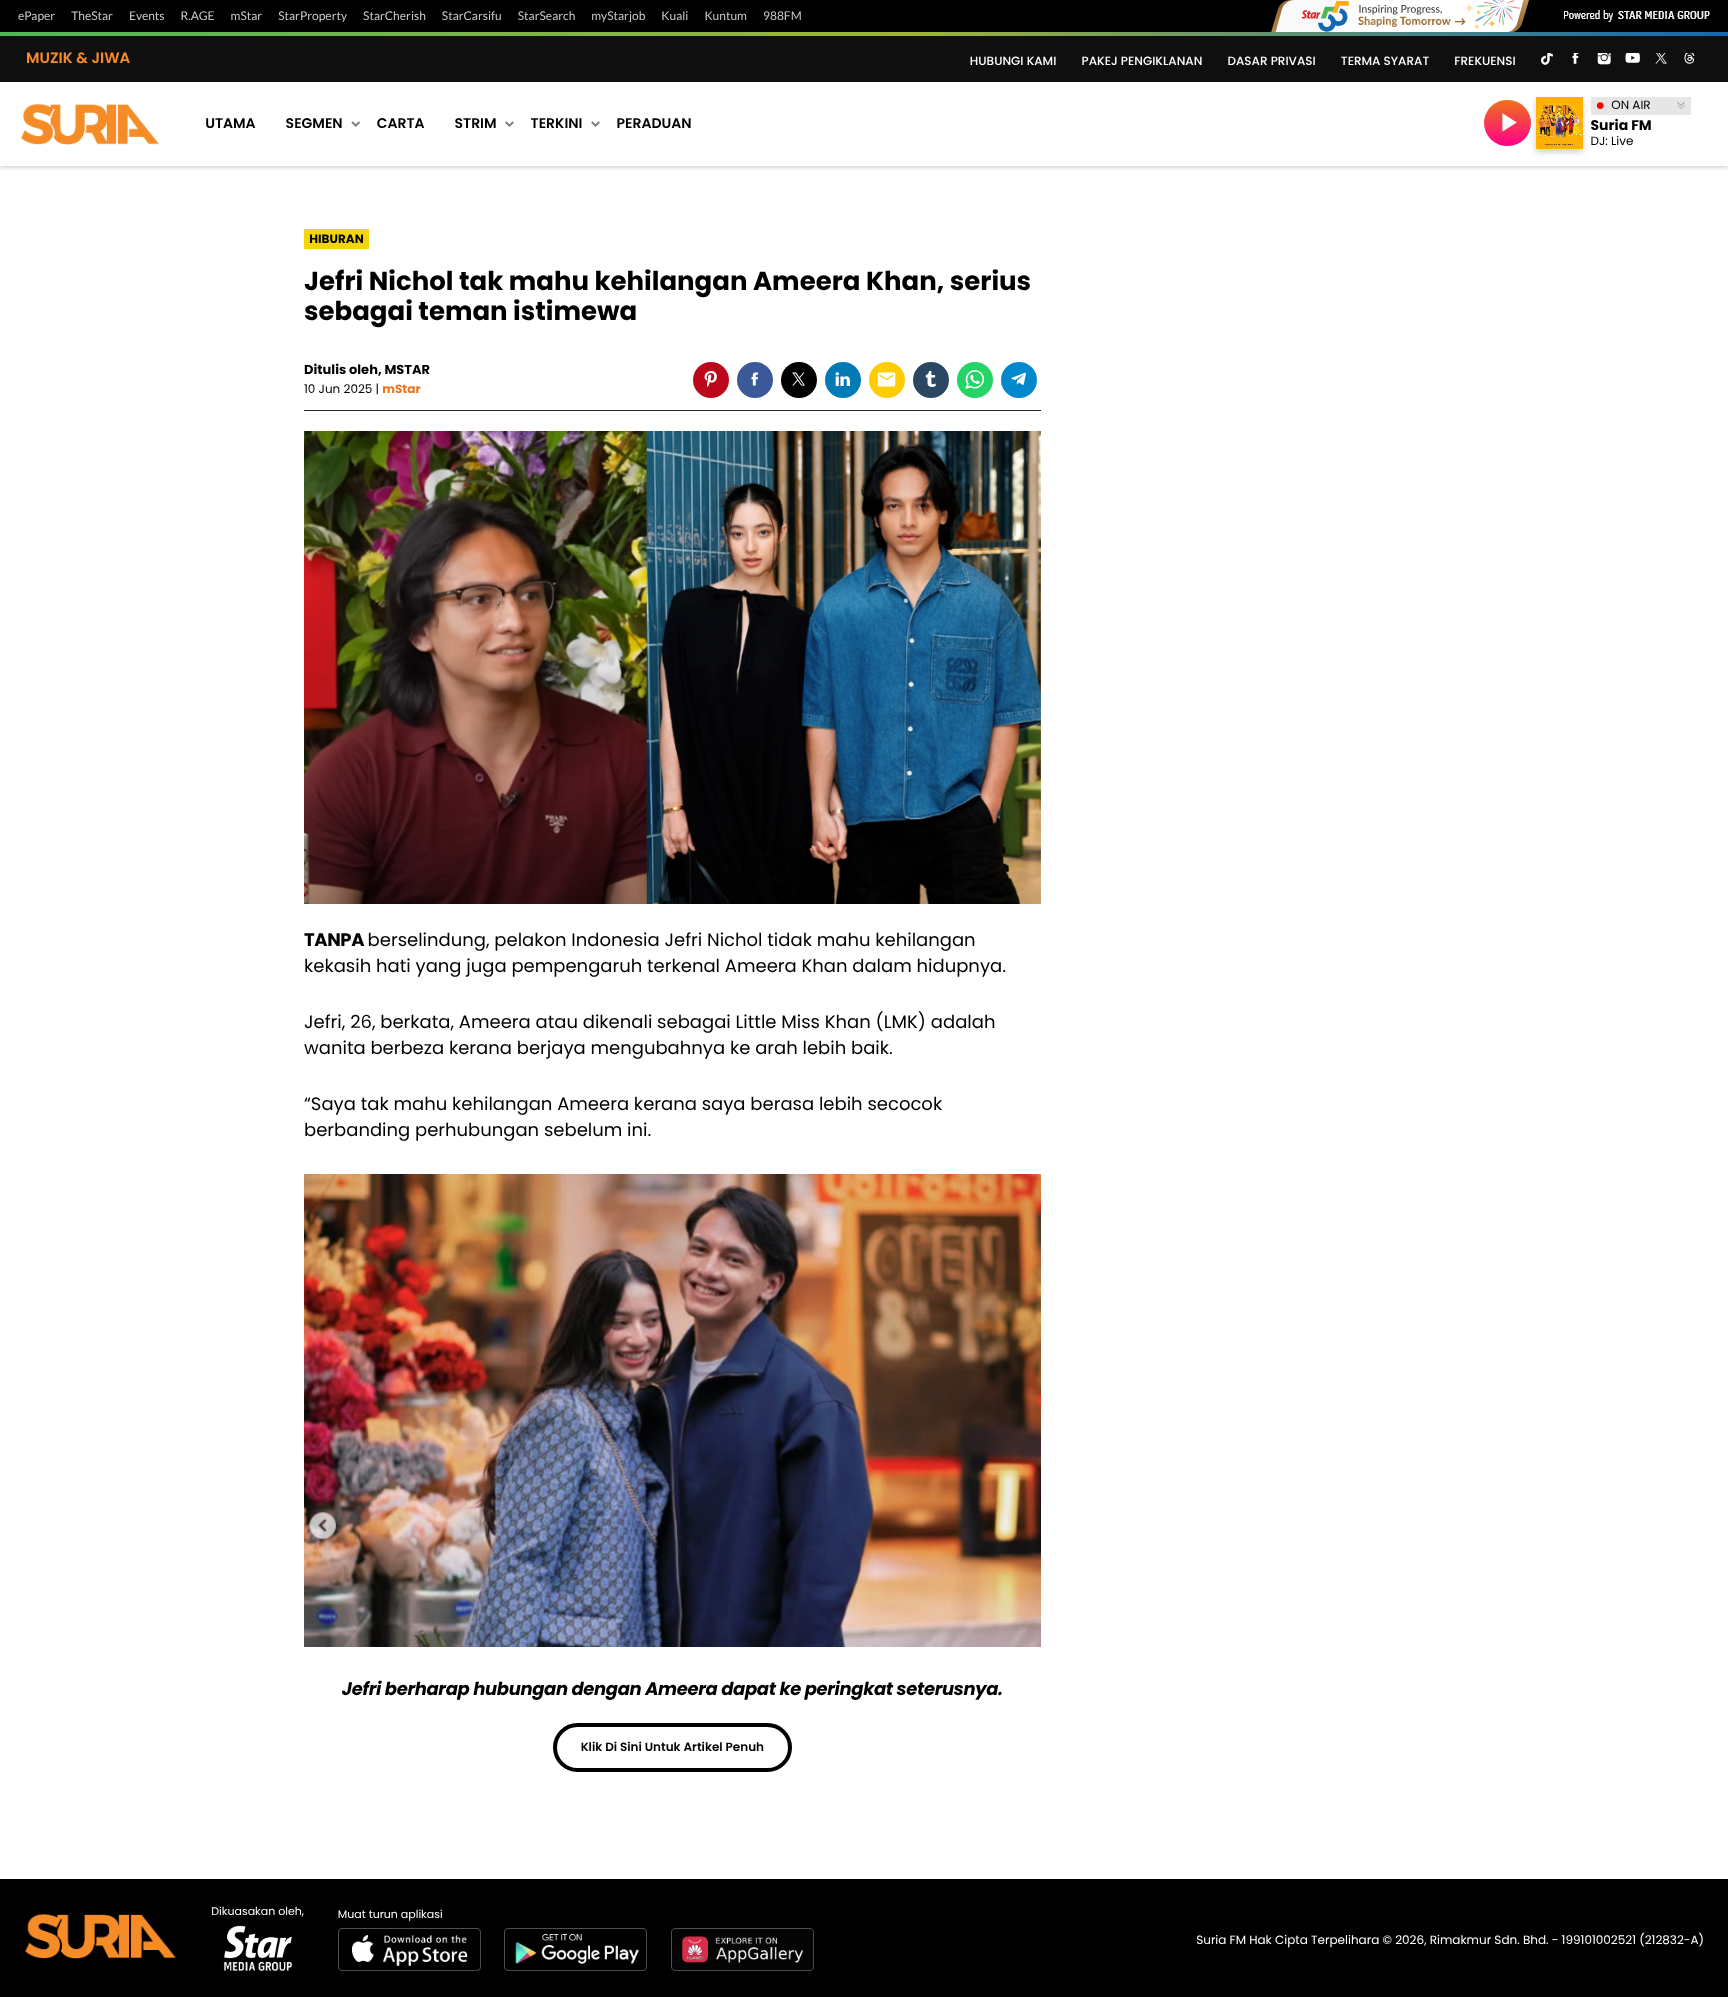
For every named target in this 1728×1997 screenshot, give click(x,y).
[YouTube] (1632, 59)
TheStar (92, 16)
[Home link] (90, 123)
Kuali (674, 16)
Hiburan (336, 239)
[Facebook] (1575, 59)
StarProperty (312, 16)
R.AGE (198, 16)
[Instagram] (1604, 59)
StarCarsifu (472, 16)
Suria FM (1621, 125)
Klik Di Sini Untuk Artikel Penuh (672, 1747)
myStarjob (618, 16)
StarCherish (394, 16)
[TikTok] (1547, 59)
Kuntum (725, 16)
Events (147, 16)
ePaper (36, 16)
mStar (247, 16)
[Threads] (1690, 59)
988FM (782, 16)
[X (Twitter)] (1661, 59)
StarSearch (547, 16)
